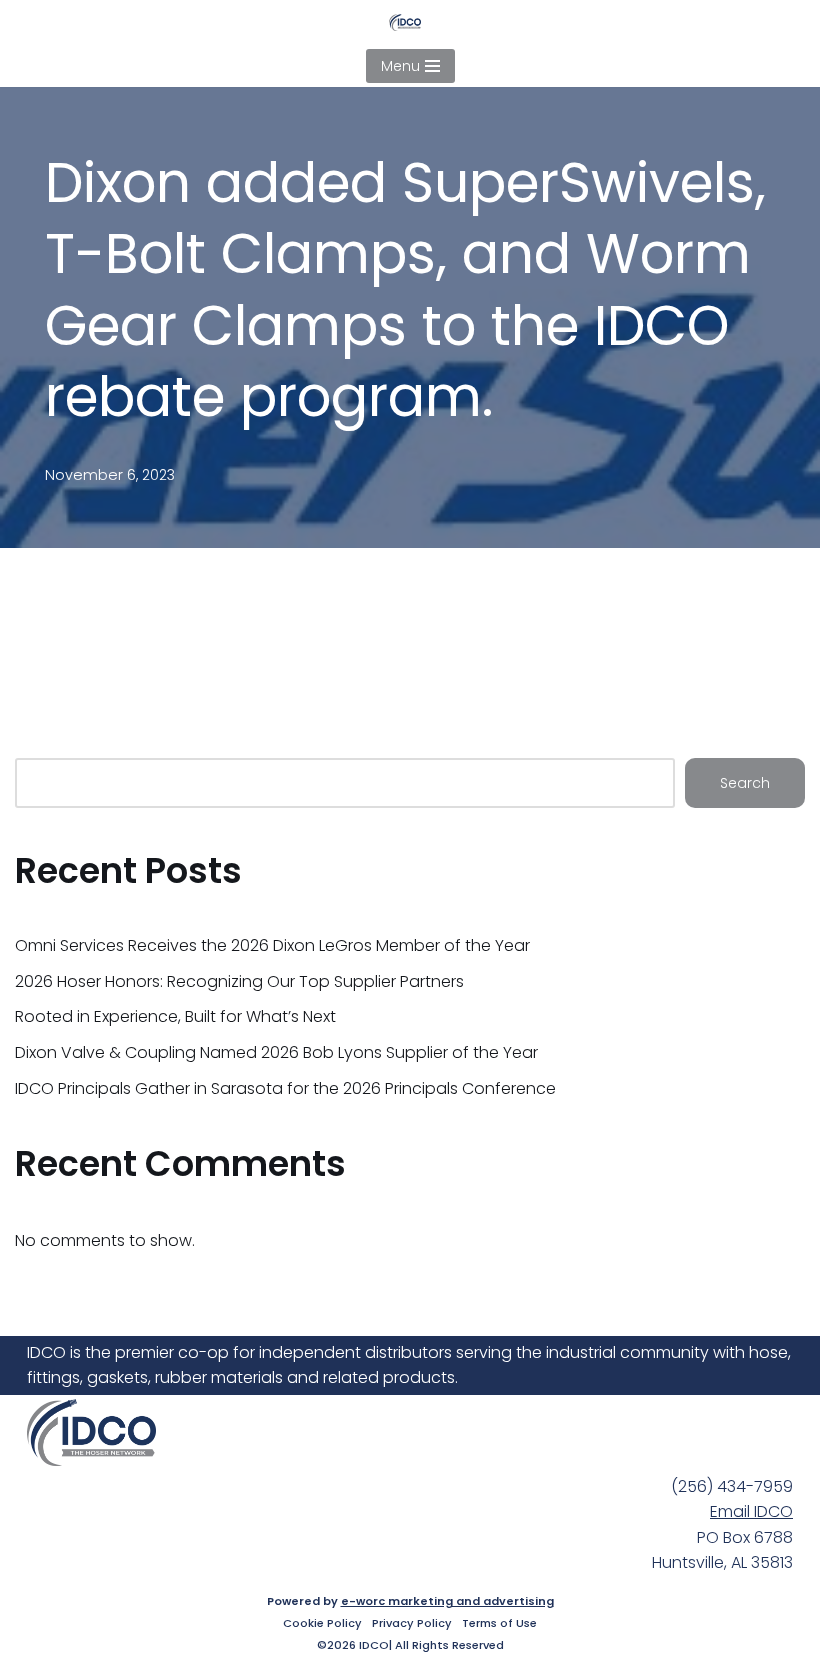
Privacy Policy (412, 1623)
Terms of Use (499, 1623)
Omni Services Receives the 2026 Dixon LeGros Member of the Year (272, 945)
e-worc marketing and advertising (447, 1601)
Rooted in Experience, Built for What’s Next (175, 1016)
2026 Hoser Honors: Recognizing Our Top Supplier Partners (239, 981)
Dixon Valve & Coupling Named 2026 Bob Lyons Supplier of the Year (276, 1052)
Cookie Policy (322, 1623)
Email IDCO (751, 1511)
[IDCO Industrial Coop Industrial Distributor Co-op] (410, 22)
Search (745, 783)
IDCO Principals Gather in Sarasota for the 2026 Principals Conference (285, 1088)
